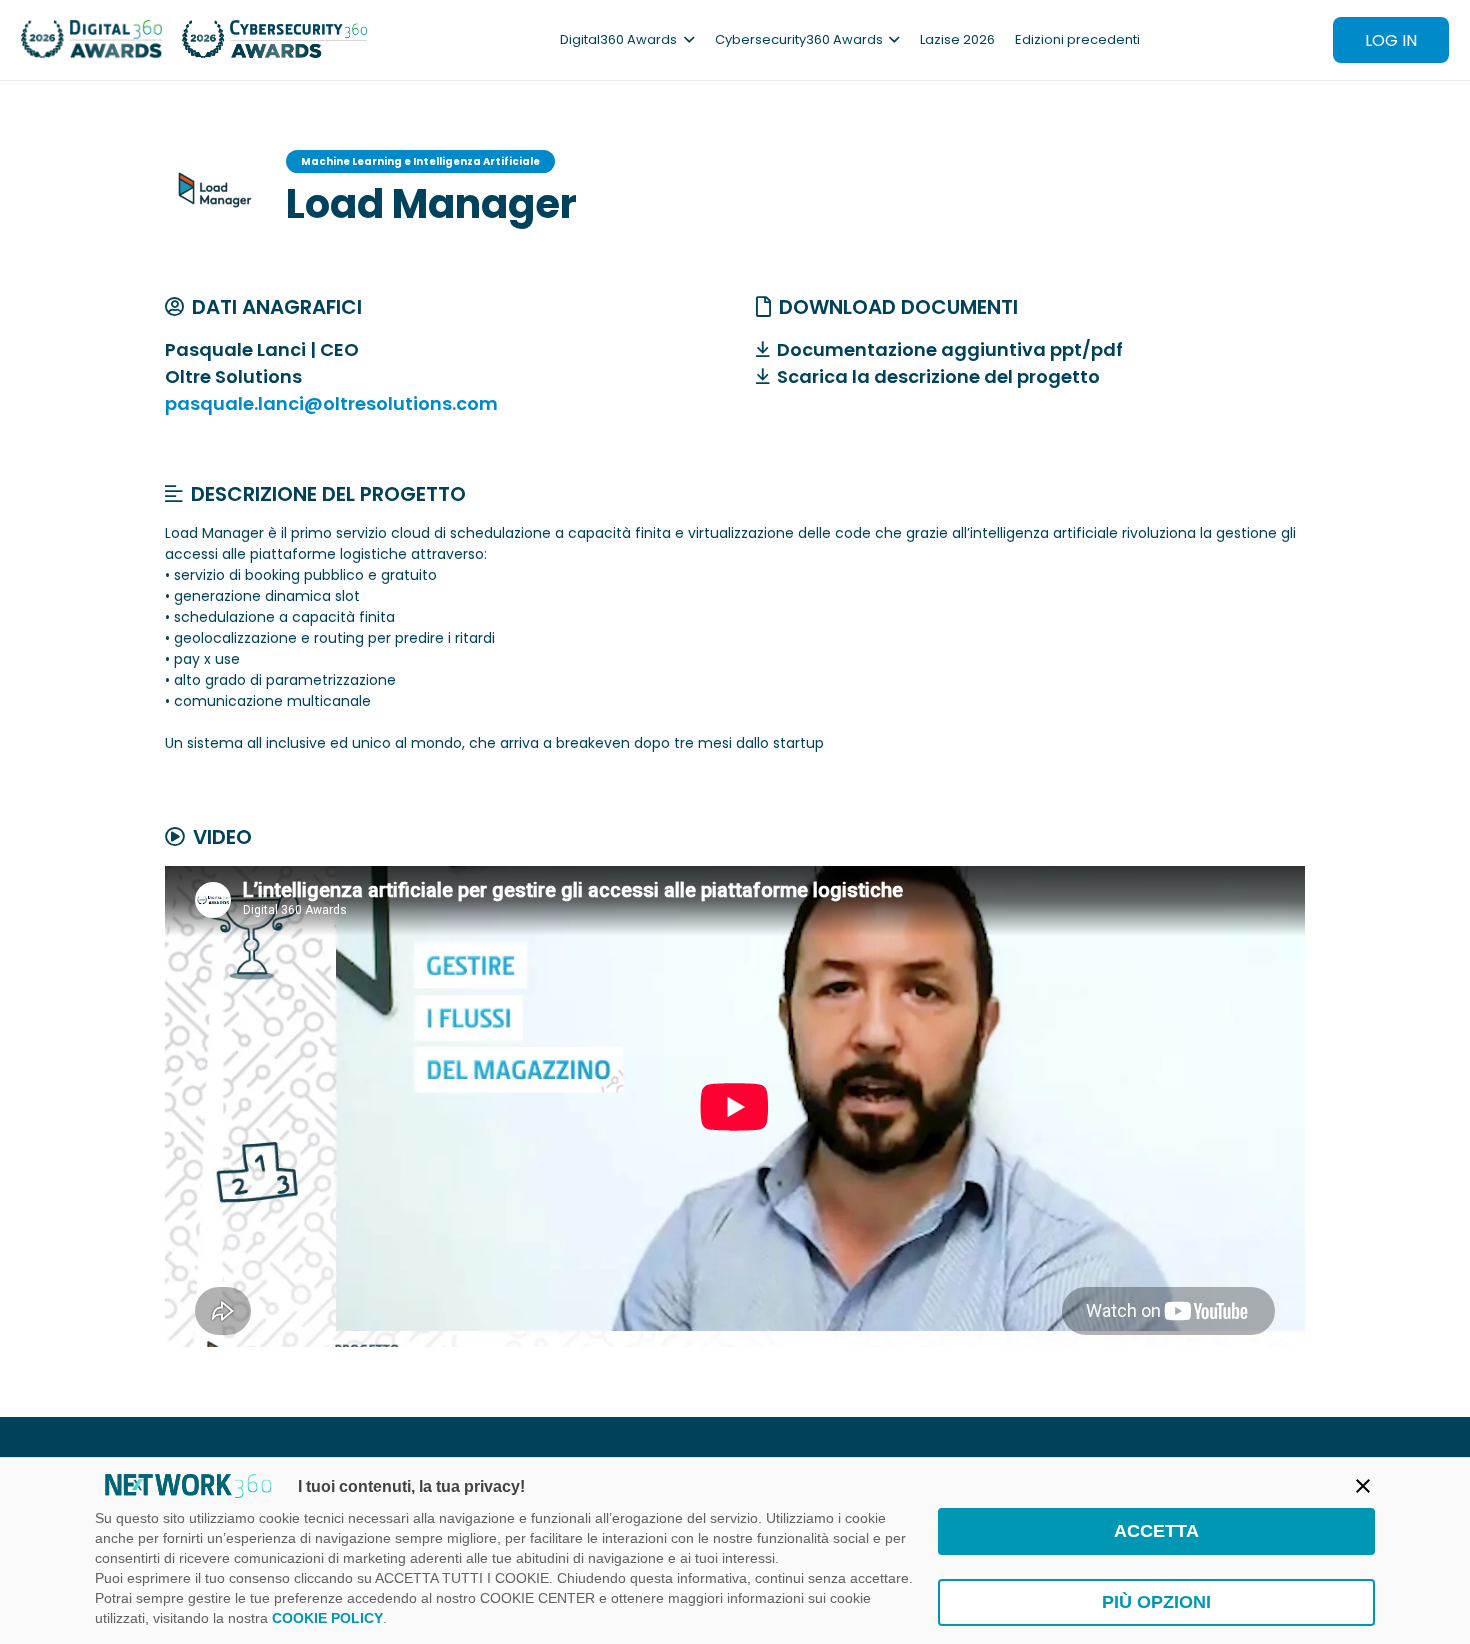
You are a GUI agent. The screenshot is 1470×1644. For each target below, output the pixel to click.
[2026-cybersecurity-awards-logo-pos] (275, 40)
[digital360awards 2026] (91, 40)
